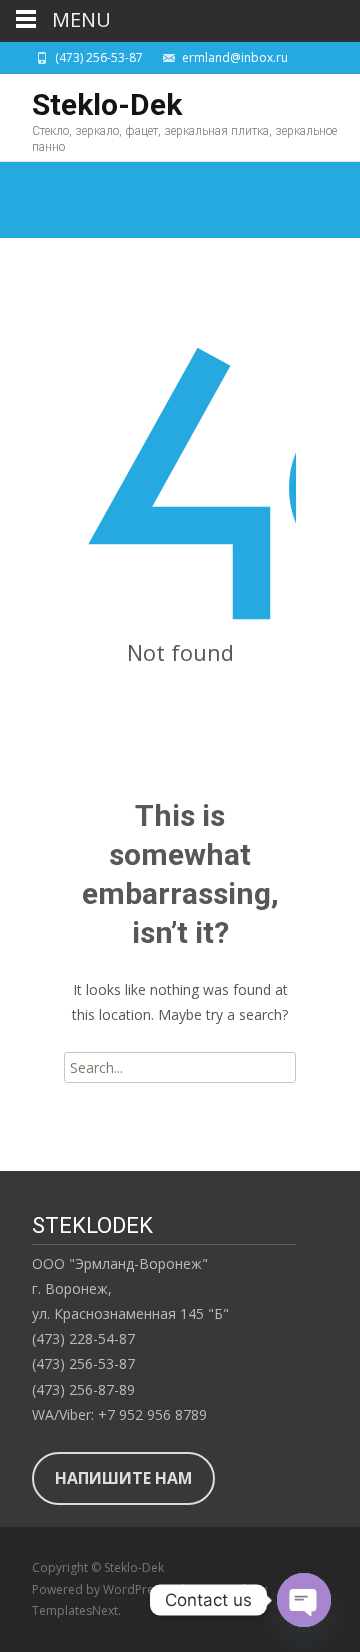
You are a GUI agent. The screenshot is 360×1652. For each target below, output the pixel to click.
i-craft (235, 1589)
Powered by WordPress (100, 1589)
